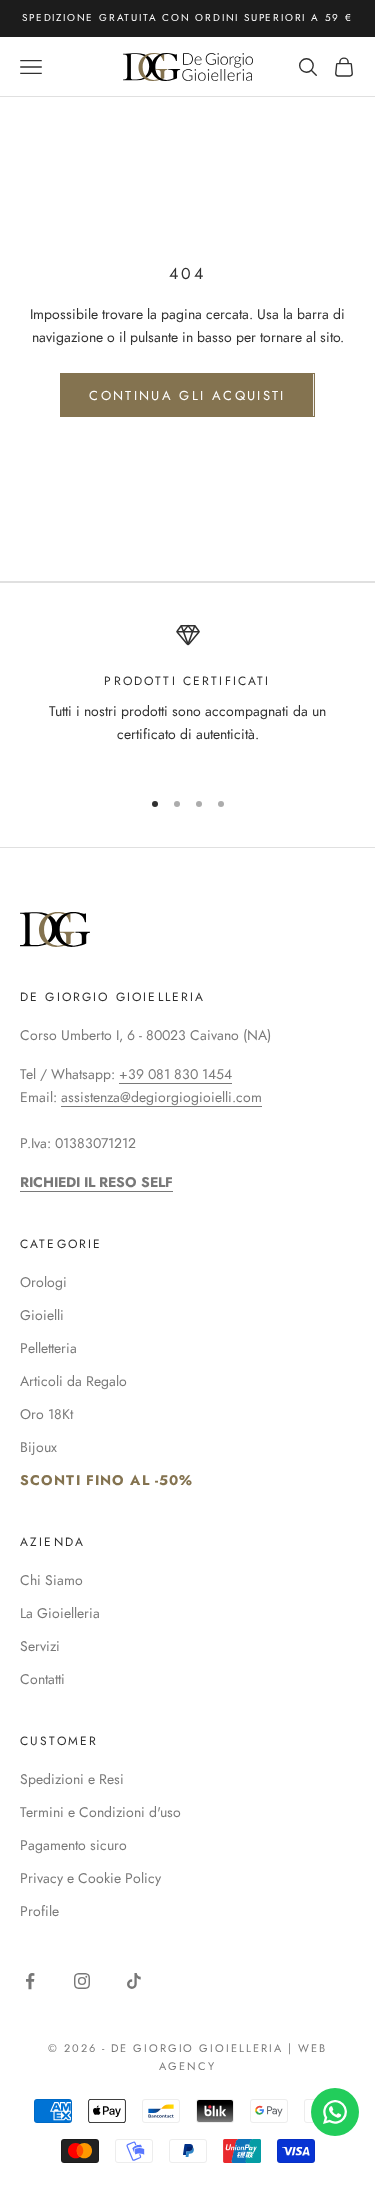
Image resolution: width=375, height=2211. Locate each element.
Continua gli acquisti (187, 395)
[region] (187, 696)
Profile (39, 1911)
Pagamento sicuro (73, 1845)
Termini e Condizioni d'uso (100, 1812)
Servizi (40, 1646)
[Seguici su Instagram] (82, 1981)
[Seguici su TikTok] (134, 1981)
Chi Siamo (51, 1580)
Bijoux (38, 1447)
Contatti (42, 1679)
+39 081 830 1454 (175, 1074)
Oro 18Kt (46, 1414)
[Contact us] (335, 2112)
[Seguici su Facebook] (30, 1981)
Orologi (43, 1282)
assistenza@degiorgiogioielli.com (161, 1097)
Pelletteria (48, 1348)
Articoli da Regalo (73, 1381)
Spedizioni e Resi (72, 1779)
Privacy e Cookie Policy (90, 1878)
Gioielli (42, 1315)
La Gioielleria (60, 1613)
